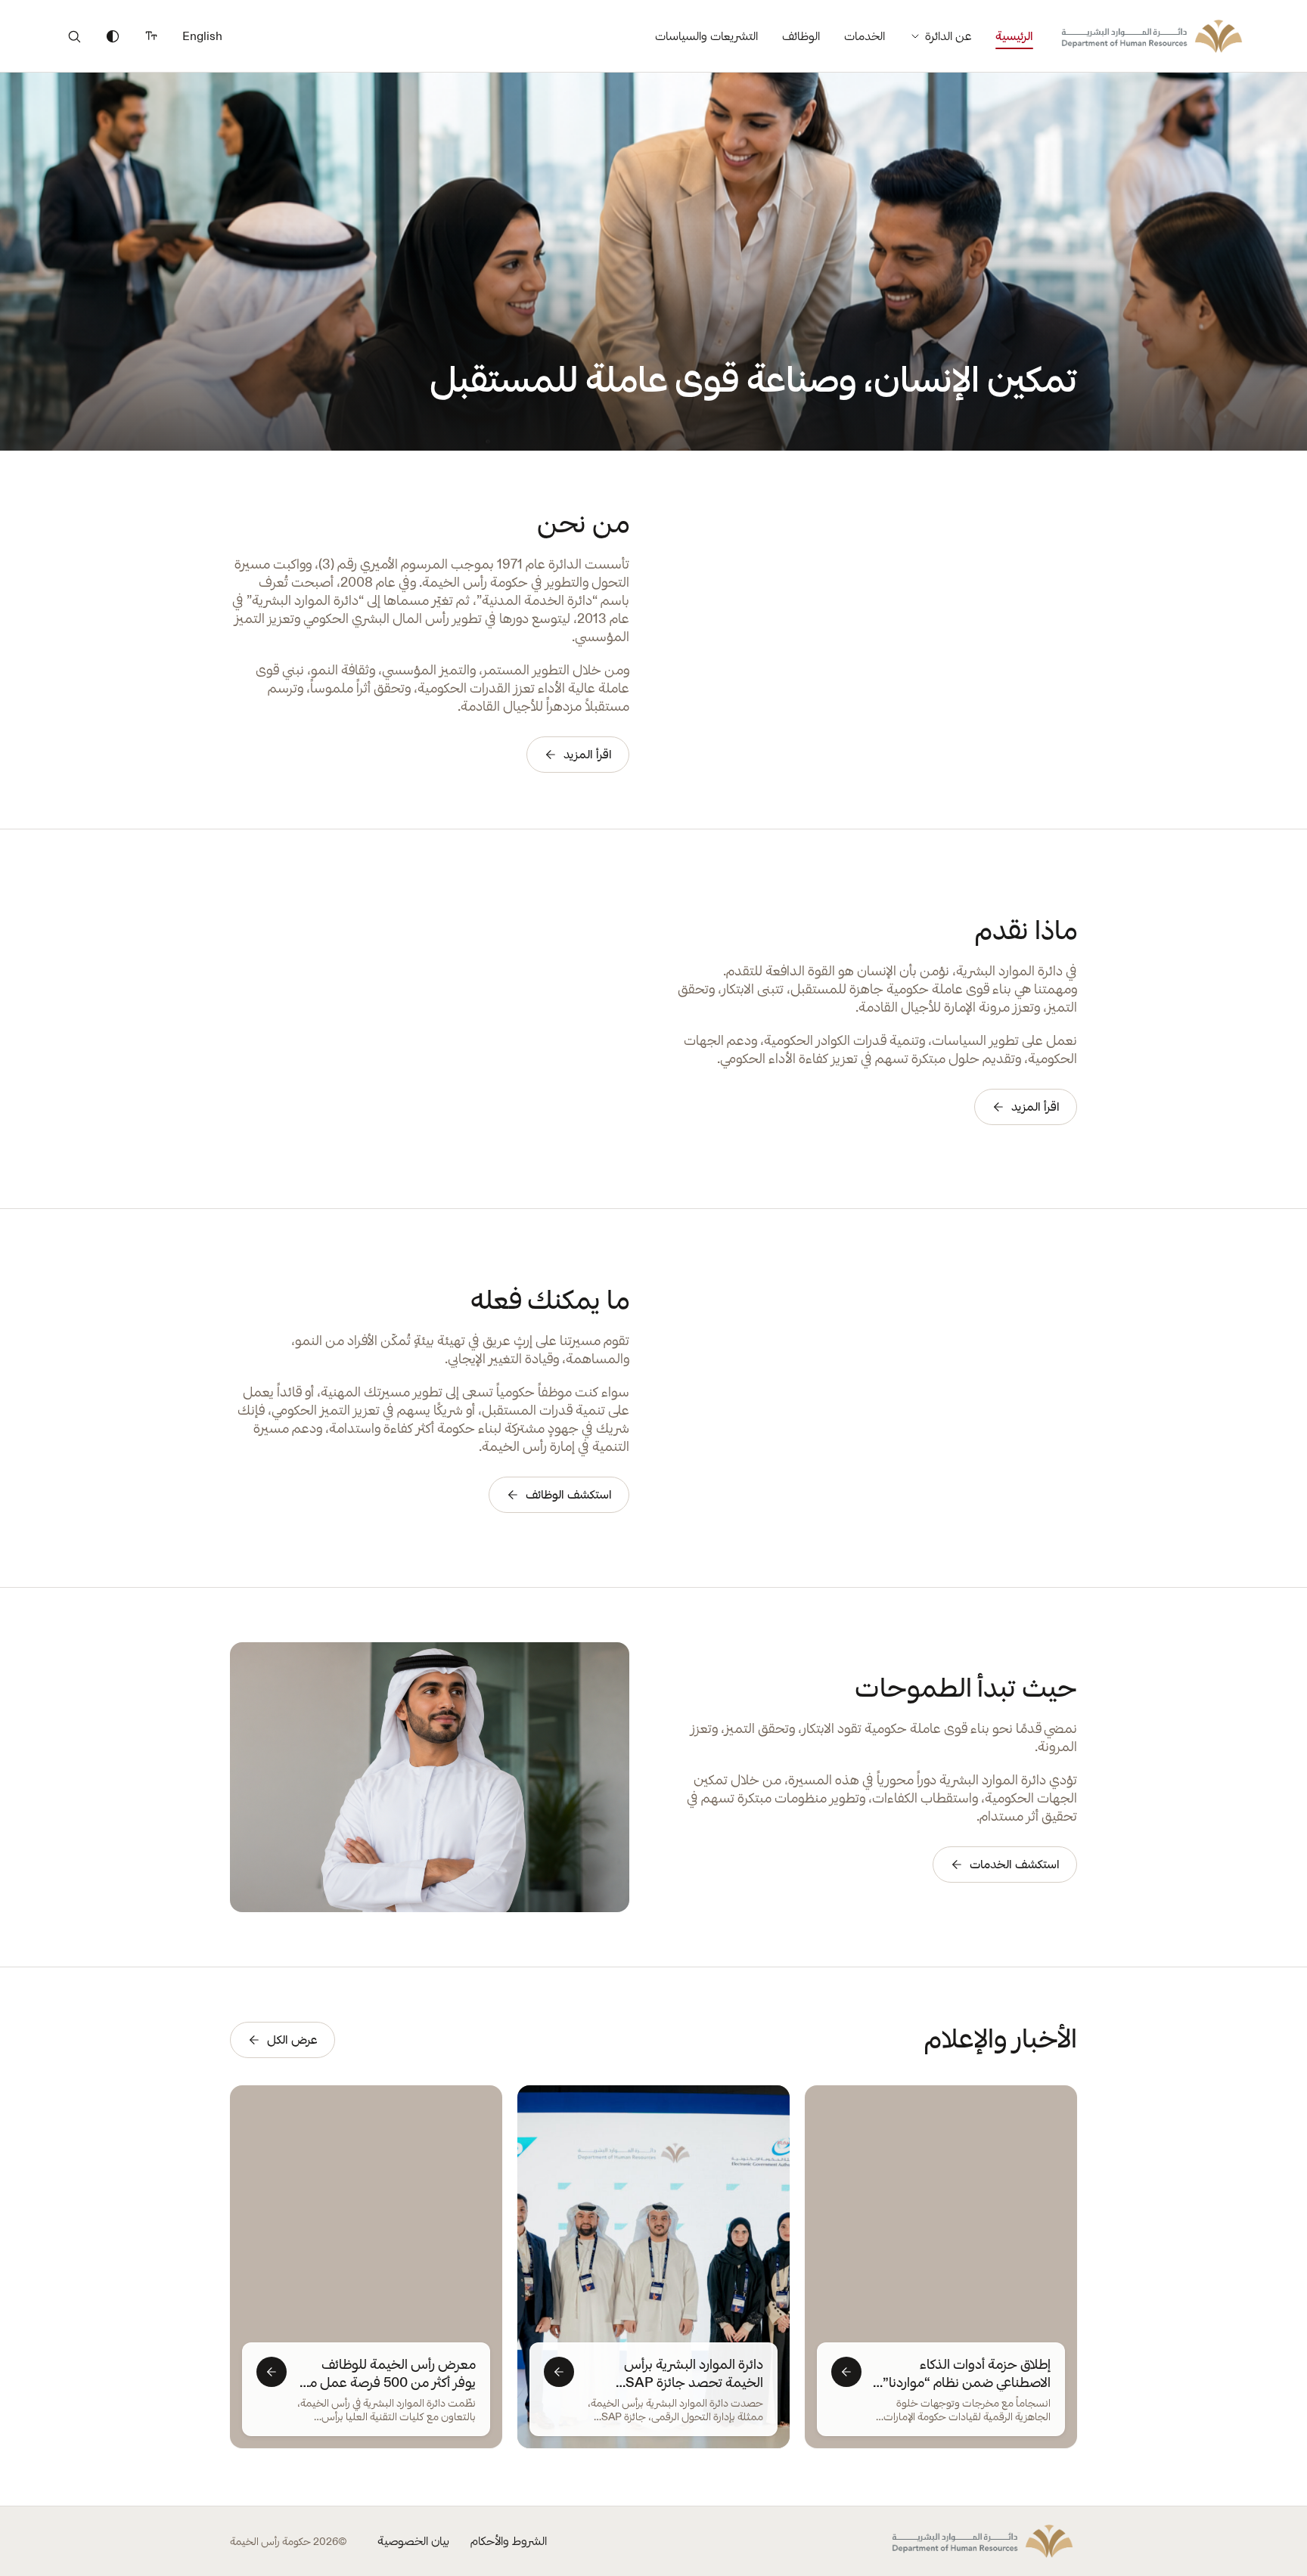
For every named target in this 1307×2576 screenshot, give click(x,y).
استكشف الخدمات (1015, 1864)
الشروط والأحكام (509, 2541)
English (202, 36)
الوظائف (801, 36)
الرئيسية (1014, 36)
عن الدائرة (948, 36)
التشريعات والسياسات (706, 36)
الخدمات (865, 36)
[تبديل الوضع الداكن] (113, 36)
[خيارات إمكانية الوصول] (151, 36)
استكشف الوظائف (569, 1494)
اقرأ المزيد (588, 754)
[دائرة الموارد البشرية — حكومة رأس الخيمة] (1152, 36)
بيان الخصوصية (413, 2541)
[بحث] (74, 36)
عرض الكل (292, 2040)
